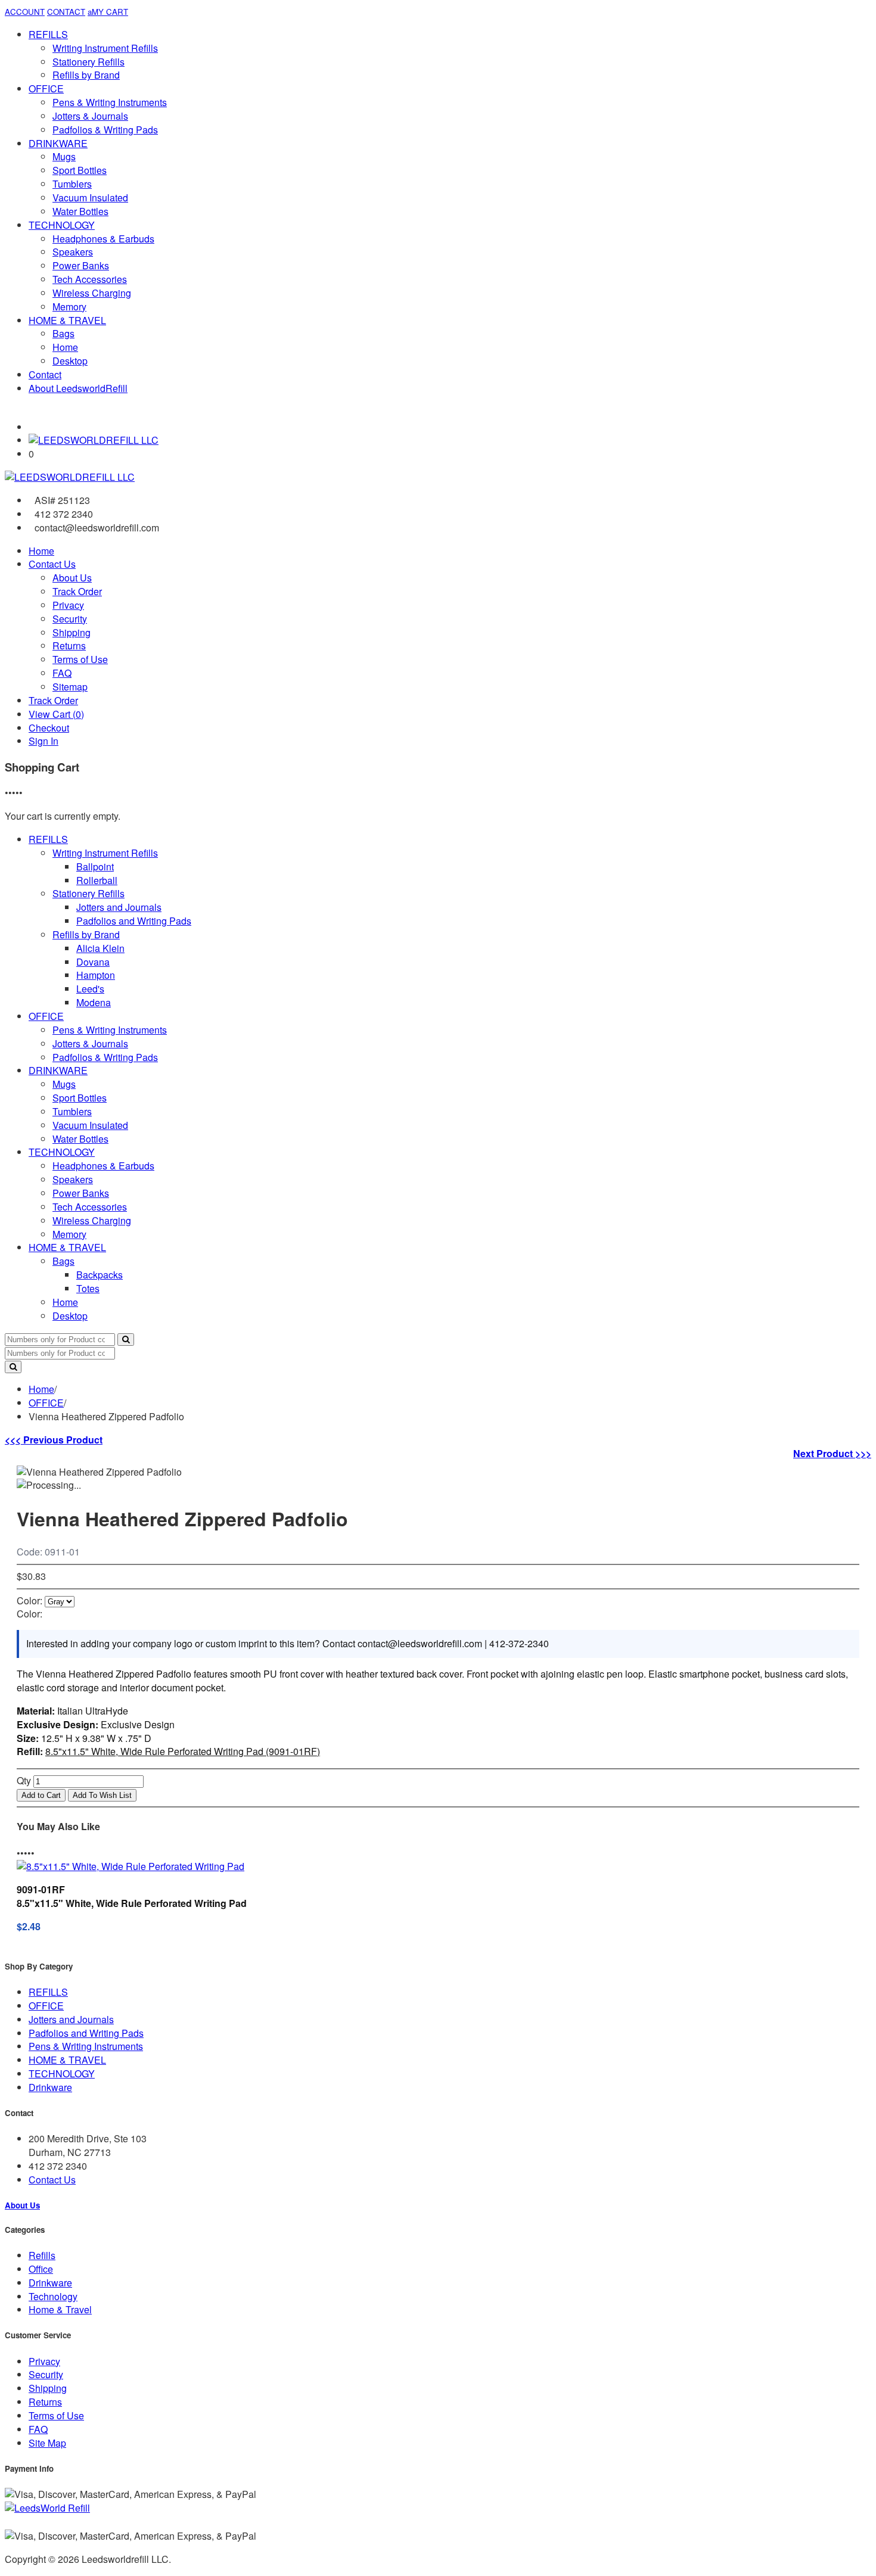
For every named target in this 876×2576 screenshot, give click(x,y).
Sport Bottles (80, 170)
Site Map (47, 2443)
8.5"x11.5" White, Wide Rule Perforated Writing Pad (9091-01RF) (183, 1751)
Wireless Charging (92, 293)
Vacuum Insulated (90, 197)
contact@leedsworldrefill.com (420, 1643)
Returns (69, 645)
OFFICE (46, 88)
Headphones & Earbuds (103, 239)
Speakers (73, 252)
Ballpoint (95, 867)
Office (41, 2269)
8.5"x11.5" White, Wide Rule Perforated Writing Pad (132, 1903)
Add (41, 1795)
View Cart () (56, 714)
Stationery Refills (88, 62)
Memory (69, 307)
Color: (29, 1600)
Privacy (68, 605)
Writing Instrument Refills (105, 48)
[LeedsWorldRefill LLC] (94, 440)
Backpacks (100, 1275)
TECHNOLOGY (62, 225)
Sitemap (70, 687)
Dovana (93, 962)
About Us (72, 578)
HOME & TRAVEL (67, 320)
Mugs (64, 156)
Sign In (44, 741)
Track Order (77, 591)
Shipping (72, 632)
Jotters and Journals (119, 907)
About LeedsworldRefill (78, 388)
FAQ (62, 673)
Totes (88, 1288)
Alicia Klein (100, 948)
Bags (63, 333)
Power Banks (81, 265)
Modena (94, 1002)
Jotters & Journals (90, 116)
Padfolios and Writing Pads (134, 921)
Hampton (96, 975)
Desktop (70, 361)
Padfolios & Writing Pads (105, 130)
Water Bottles (80, 211)
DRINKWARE (58, 143)
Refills (42, 2255)
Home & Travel (60, 2309)
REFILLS (48, 34)
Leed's (90, 989)
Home (65, 347)
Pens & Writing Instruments (110, 102)
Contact (45, 374)
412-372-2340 (519, 1643)
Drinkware (50, 2087)
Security (70, 619)
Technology (53, 2296)
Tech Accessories (90, 279)
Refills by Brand (86, 75)
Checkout (49, 728)
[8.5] (131, 1866)
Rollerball (97, 880)
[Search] (126, 1340)
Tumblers (72, 184)
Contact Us (52, 564)
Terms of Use (80, 659)
